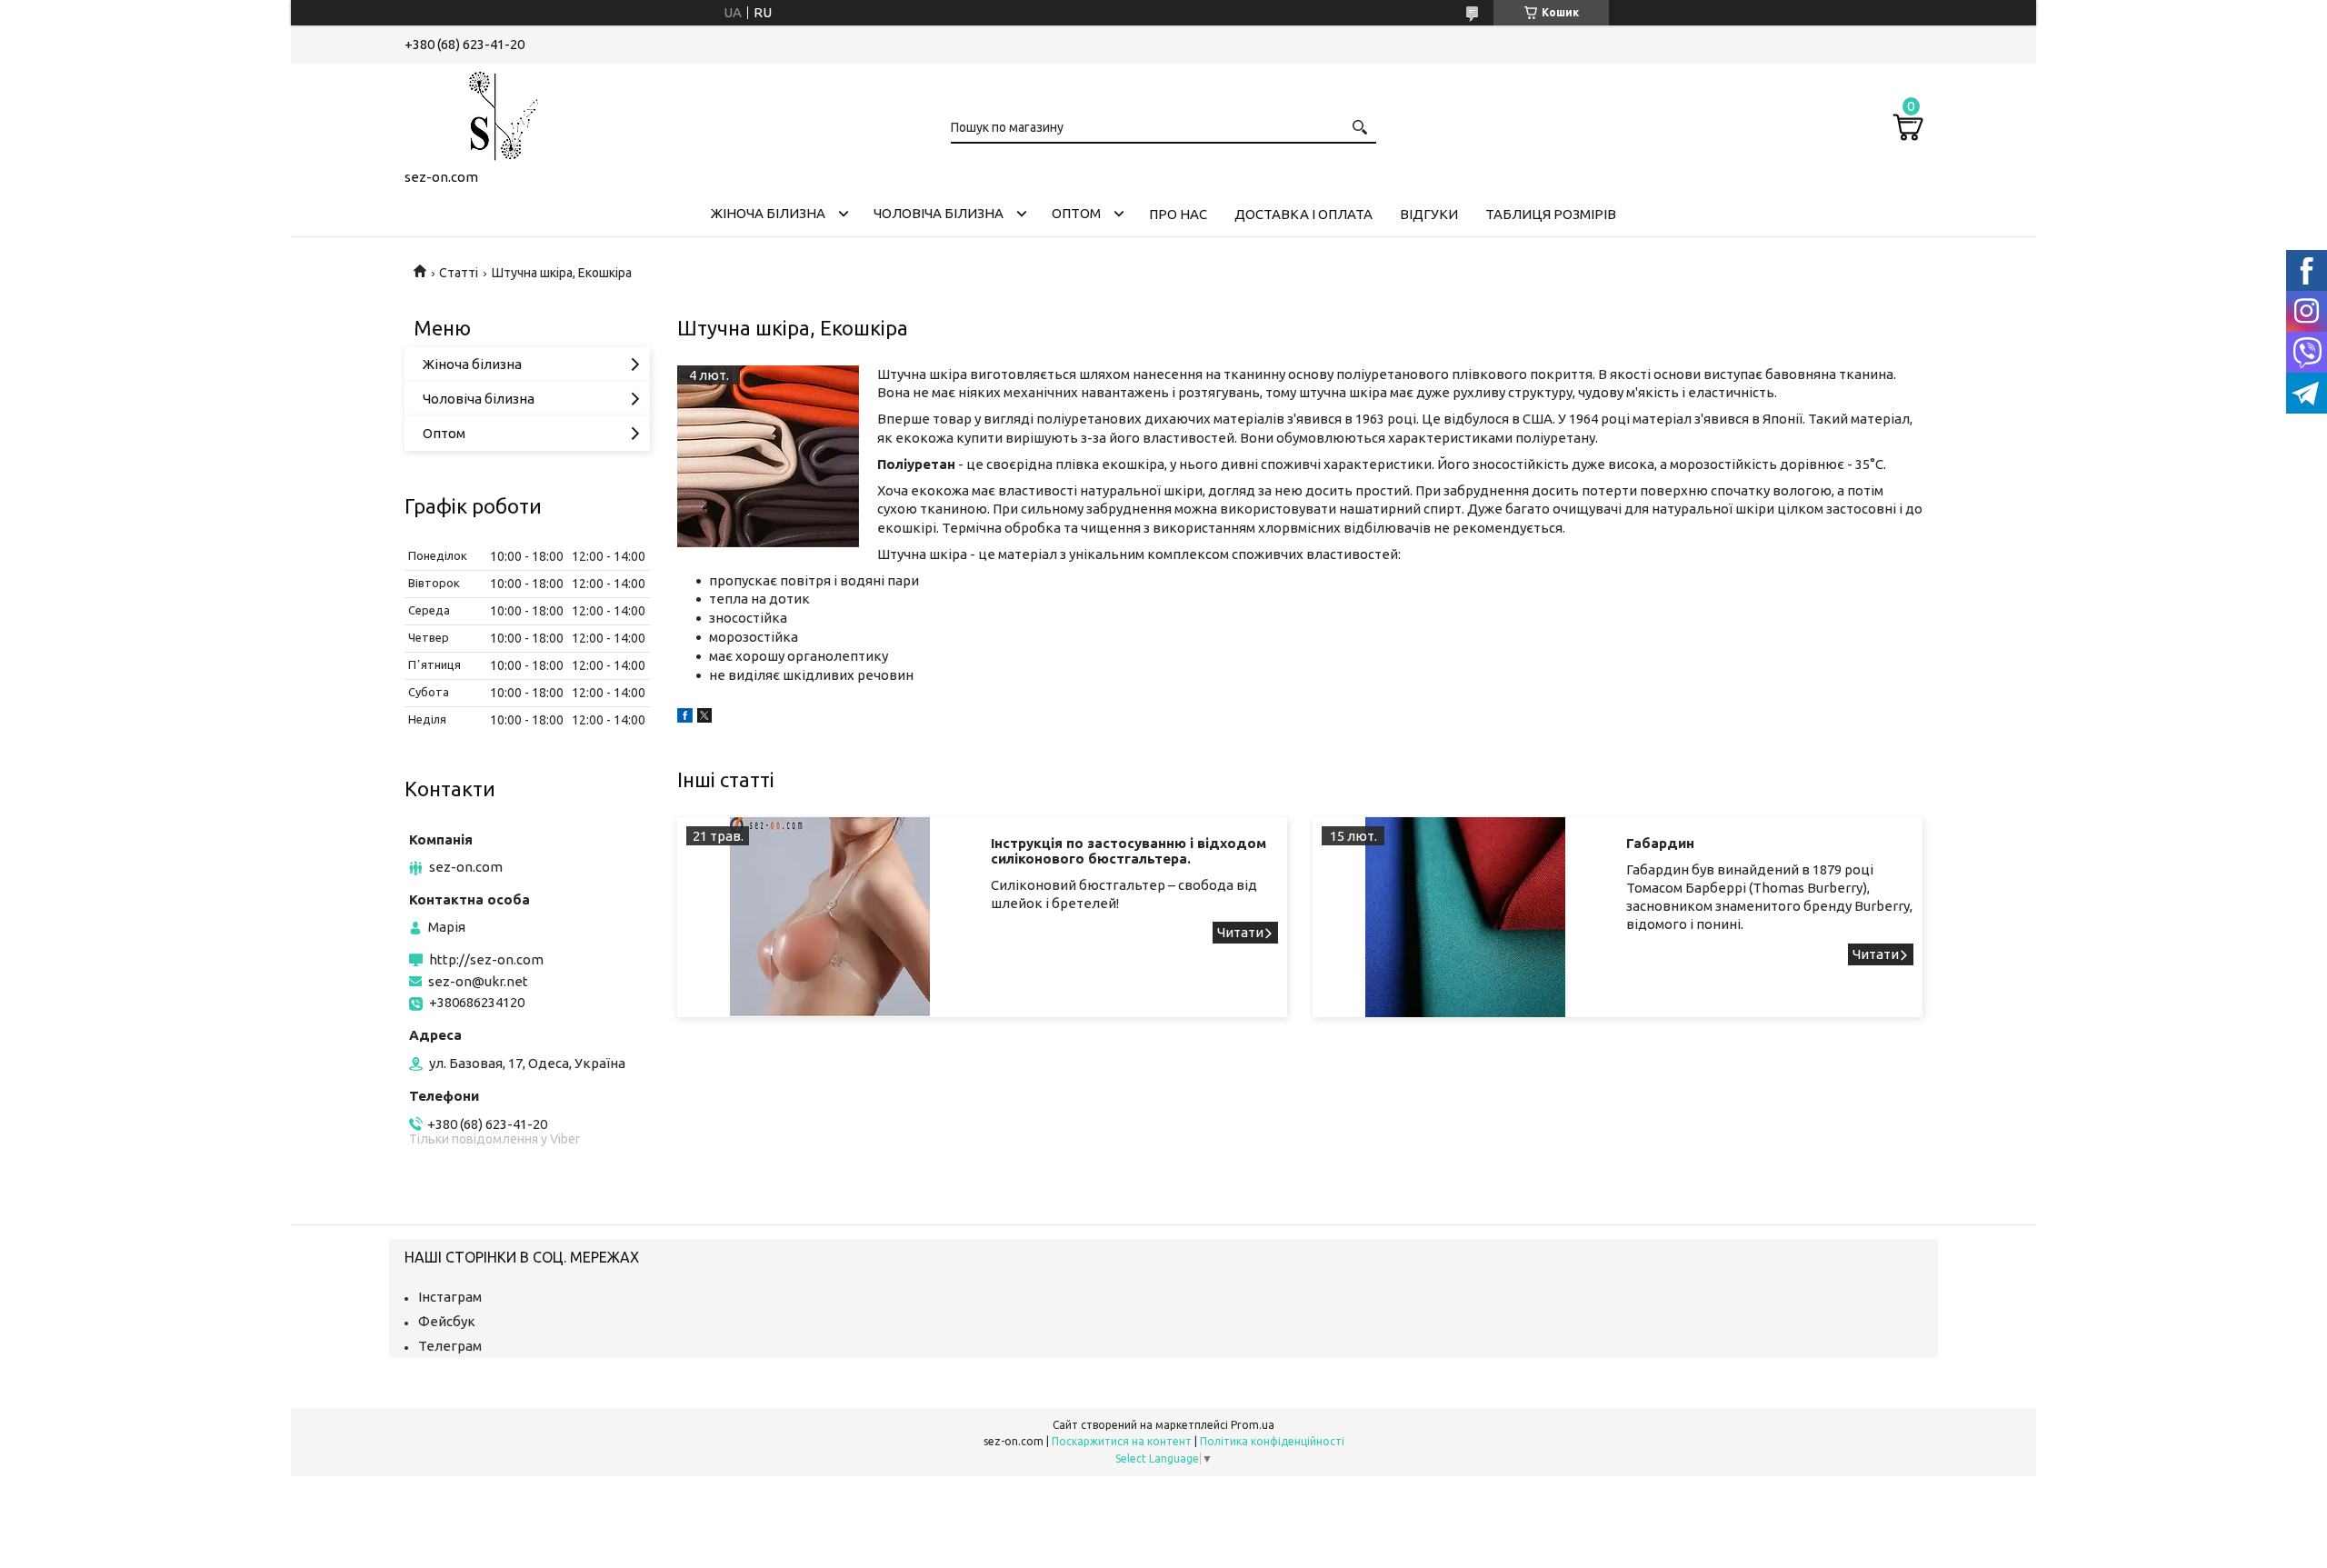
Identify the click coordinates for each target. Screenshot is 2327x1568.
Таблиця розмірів (1551, 214)
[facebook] (685, 718)
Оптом (1076, 213)
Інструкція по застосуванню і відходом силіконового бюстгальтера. (1129, 851)
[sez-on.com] (495, 113)
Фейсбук (447, 1321)
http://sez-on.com (486, 959)
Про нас (1178, 214)
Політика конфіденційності (1272, 1441)
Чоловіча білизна (939, 213)
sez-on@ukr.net (478, 981)
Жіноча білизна (768, 213)
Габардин (1660, 843)
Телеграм (450, 1346)
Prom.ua (1253, 1425)
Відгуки (1429, 214)
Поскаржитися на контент (1122, 1441)
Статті (459, 273)
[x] (704, 718)
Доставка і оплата (1303, 214)
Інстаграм (450, 1297)
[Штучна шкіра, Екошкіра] (768, 456)
